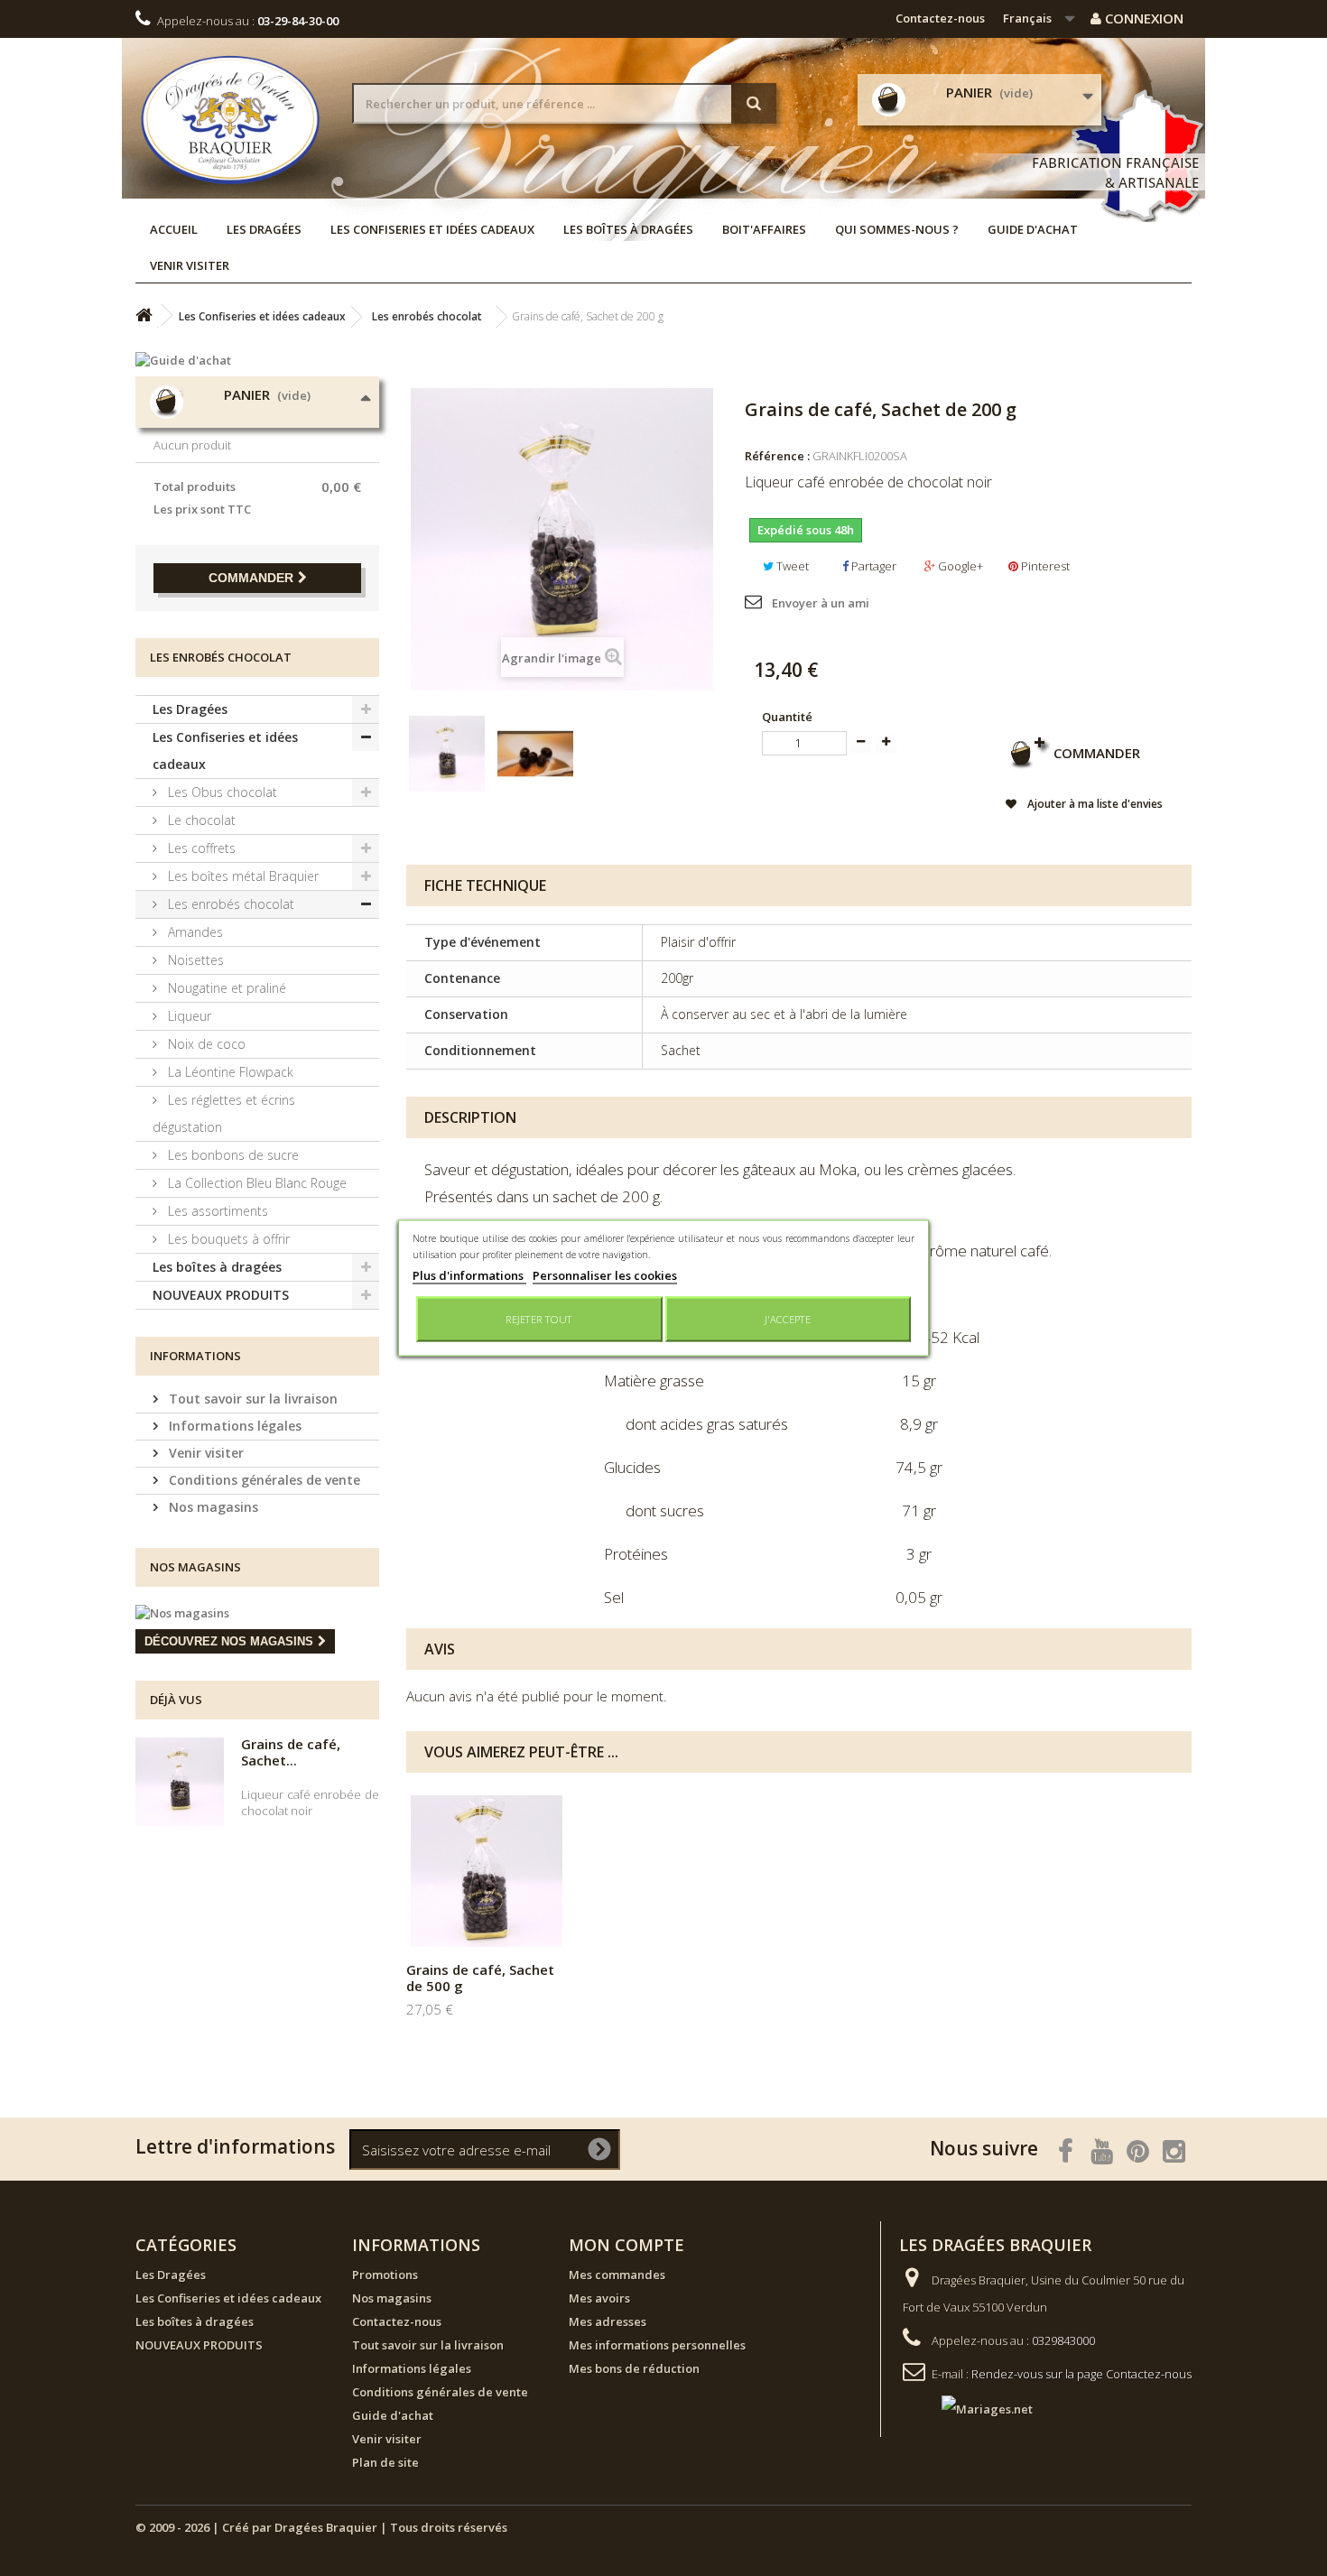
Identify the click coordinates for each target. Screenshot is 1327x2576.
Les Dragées (264, 229)
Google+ (959, 566)
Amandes (194, 932)
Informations (195, 1356)
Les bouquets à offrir (227, 1239)
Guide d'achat (1033, 229)
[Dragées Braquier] (230, 120)
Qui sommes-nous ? (897, 229)
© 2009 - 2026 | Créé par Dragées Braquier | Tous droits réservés (321, 2527)
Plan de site (385, 2462)
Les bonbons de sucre (232, 1155)
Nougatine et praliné (225, 988)
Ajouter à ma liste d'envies (1094, 804)
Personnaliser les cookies (605, 1275)
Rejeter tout (539, 1319)
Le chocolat (200, 820)
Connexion (1142, 18)
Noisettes (194, 960)
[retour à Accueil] (144, 315)
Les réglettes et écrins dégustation (224, 1113)
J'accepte (788, 1319)
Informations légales (233, 1426)
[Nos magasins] (257, 1613)
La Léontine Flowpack (229, 1072)
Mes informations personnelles (657, 2345)
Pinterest (1044, 566)
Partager (872, 566)
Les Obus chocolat (221, 792)
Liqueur (188, 1016)
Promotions (385, 2275)
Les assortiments (216, 1211)
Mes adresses (608, 2321)
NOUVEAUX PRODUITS (221, 1295)
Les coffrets (200, 848)
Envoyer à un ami (821, 603)
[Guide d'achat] (257, 360)
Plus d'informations (469, 1275)
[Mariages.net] (969, 2407)
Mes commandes (617, 2275)
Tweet (791, 566)
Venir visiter (190, 265)
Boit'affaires (764, 229)
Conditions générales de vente (263, 1480)
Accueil (174, 229)
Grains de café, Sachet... (291, 1752)
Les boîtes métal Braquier (241, 876)
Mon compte (626, 2245)
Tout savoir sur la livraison (251, 1399)
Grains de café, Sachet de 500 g (480, 1978)
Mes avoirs (599, 2298)
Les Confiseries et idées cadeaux (432, 229)
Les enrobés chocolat (229, 904)
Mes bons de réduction (634, 2368)
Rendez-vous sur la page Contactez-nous (1081, 2374)
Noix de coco (205, 1044)
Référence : (777, 456)
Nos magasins (212, 1507)
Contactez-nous (940, 18)
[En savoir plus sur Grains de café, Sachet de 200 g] (180, 1782)
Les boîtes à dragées (628, 229)
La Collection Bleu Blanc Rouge (255, 1183)
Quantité (787, 717)
